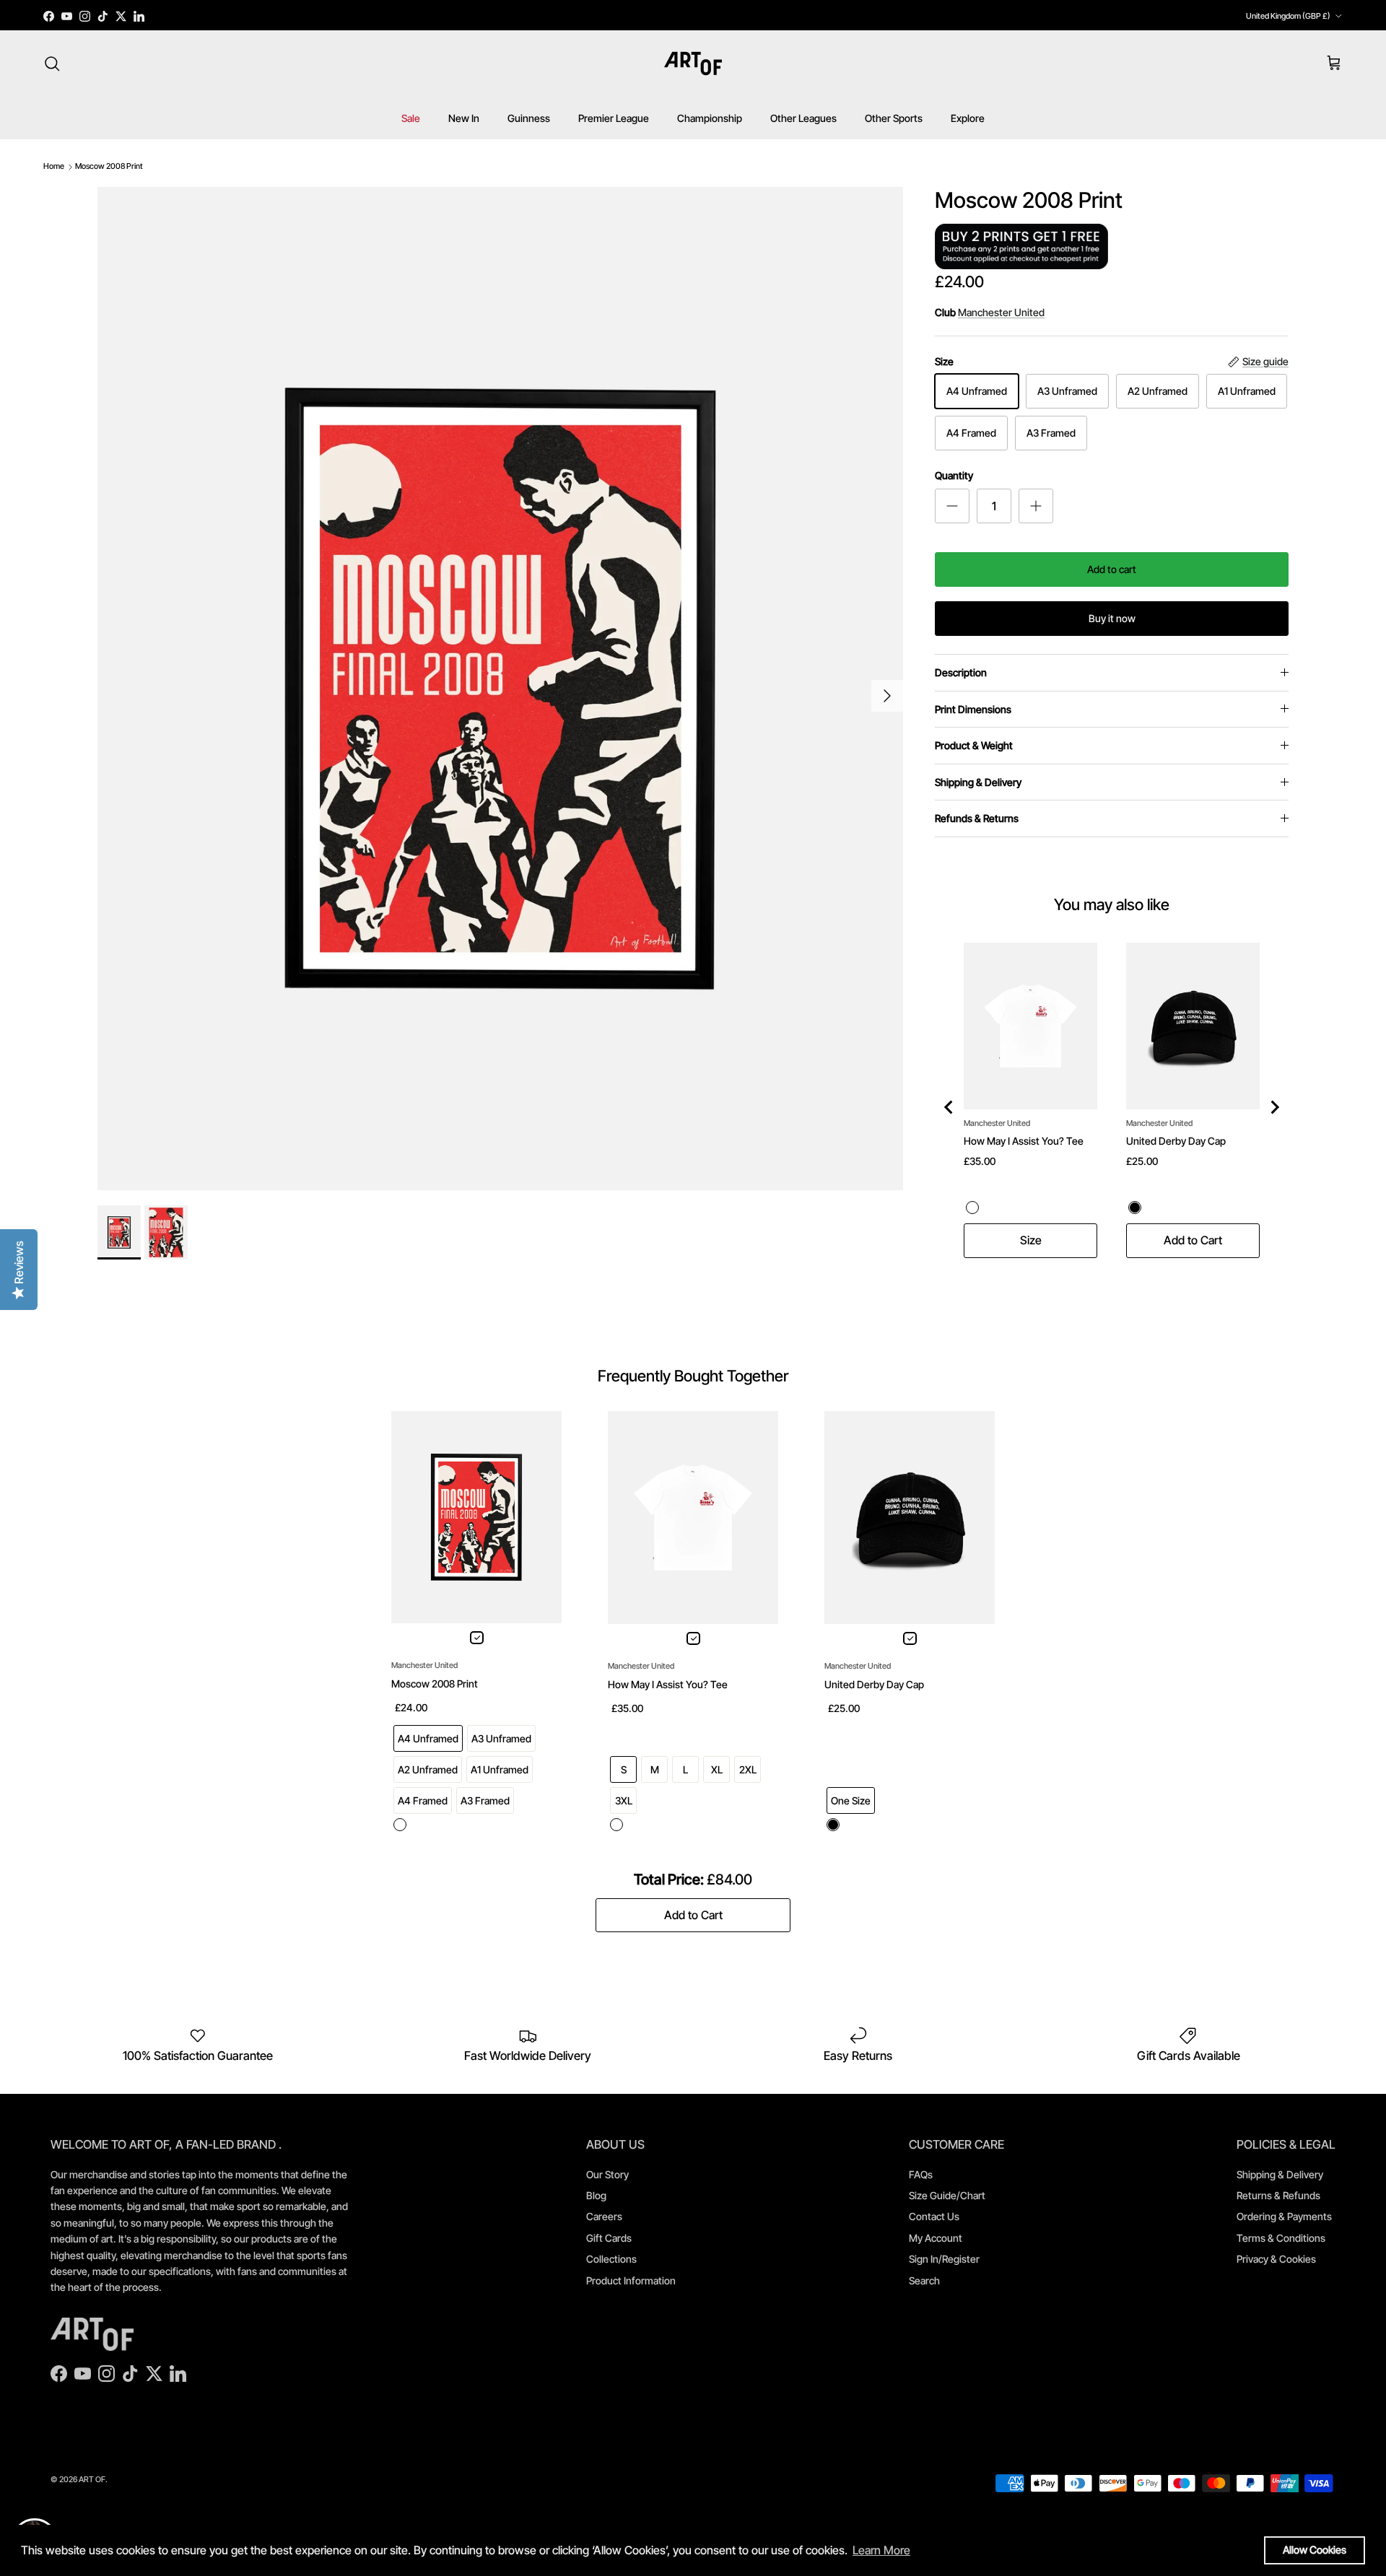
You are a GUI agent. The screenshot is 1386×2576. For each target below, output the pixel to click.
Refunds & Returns (977, 818)
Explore (968, 118)
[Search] (52, 64)
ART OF (92, 2479)
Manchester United (1001, 312)
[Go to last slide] (949, 1107)
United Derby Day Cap (1176, 1141)
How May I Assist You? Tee (1024, 1141)
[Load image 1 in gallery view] (500, 689)
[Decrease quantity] (952, 506)
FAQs (921, 2174)
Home (54, 166)
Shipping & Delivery (978, 782)
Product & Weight (974, 745)
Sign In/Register (944, 2259)
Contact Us (934, 2216)
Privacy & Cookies (1276, 2259)
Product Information (631, 2280)
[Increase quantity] (1036, 506)
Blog (596, 2195)
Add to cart (1112, 569)
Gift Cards (609, 2238)
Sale (411, 118)
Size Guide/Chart (947, 2195)
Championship (710, 118)
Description (961, 672)
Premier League (614, 118)
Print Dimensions (973, 709)
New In (464, 118)
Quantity (954, 475)
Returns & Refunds (1278, 2195)
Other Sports (894, 118)
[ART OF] (693, 64)
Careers (604, 2216)
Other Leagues (803, 118)
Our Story (607, 2174)
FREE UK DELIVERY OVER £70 (693, 16)
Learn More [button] (881, 2550)
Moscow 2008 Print (109, 166)
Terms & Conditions (1281, 2238)
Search (924, 2280)
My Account (936, 2238)
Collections (611, 2259)
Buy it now (1112, 618)
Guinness (529, 118)
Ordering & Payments (1284, 2216)
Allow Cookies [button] (1315, 2550)
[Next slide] (1274, 1107)
